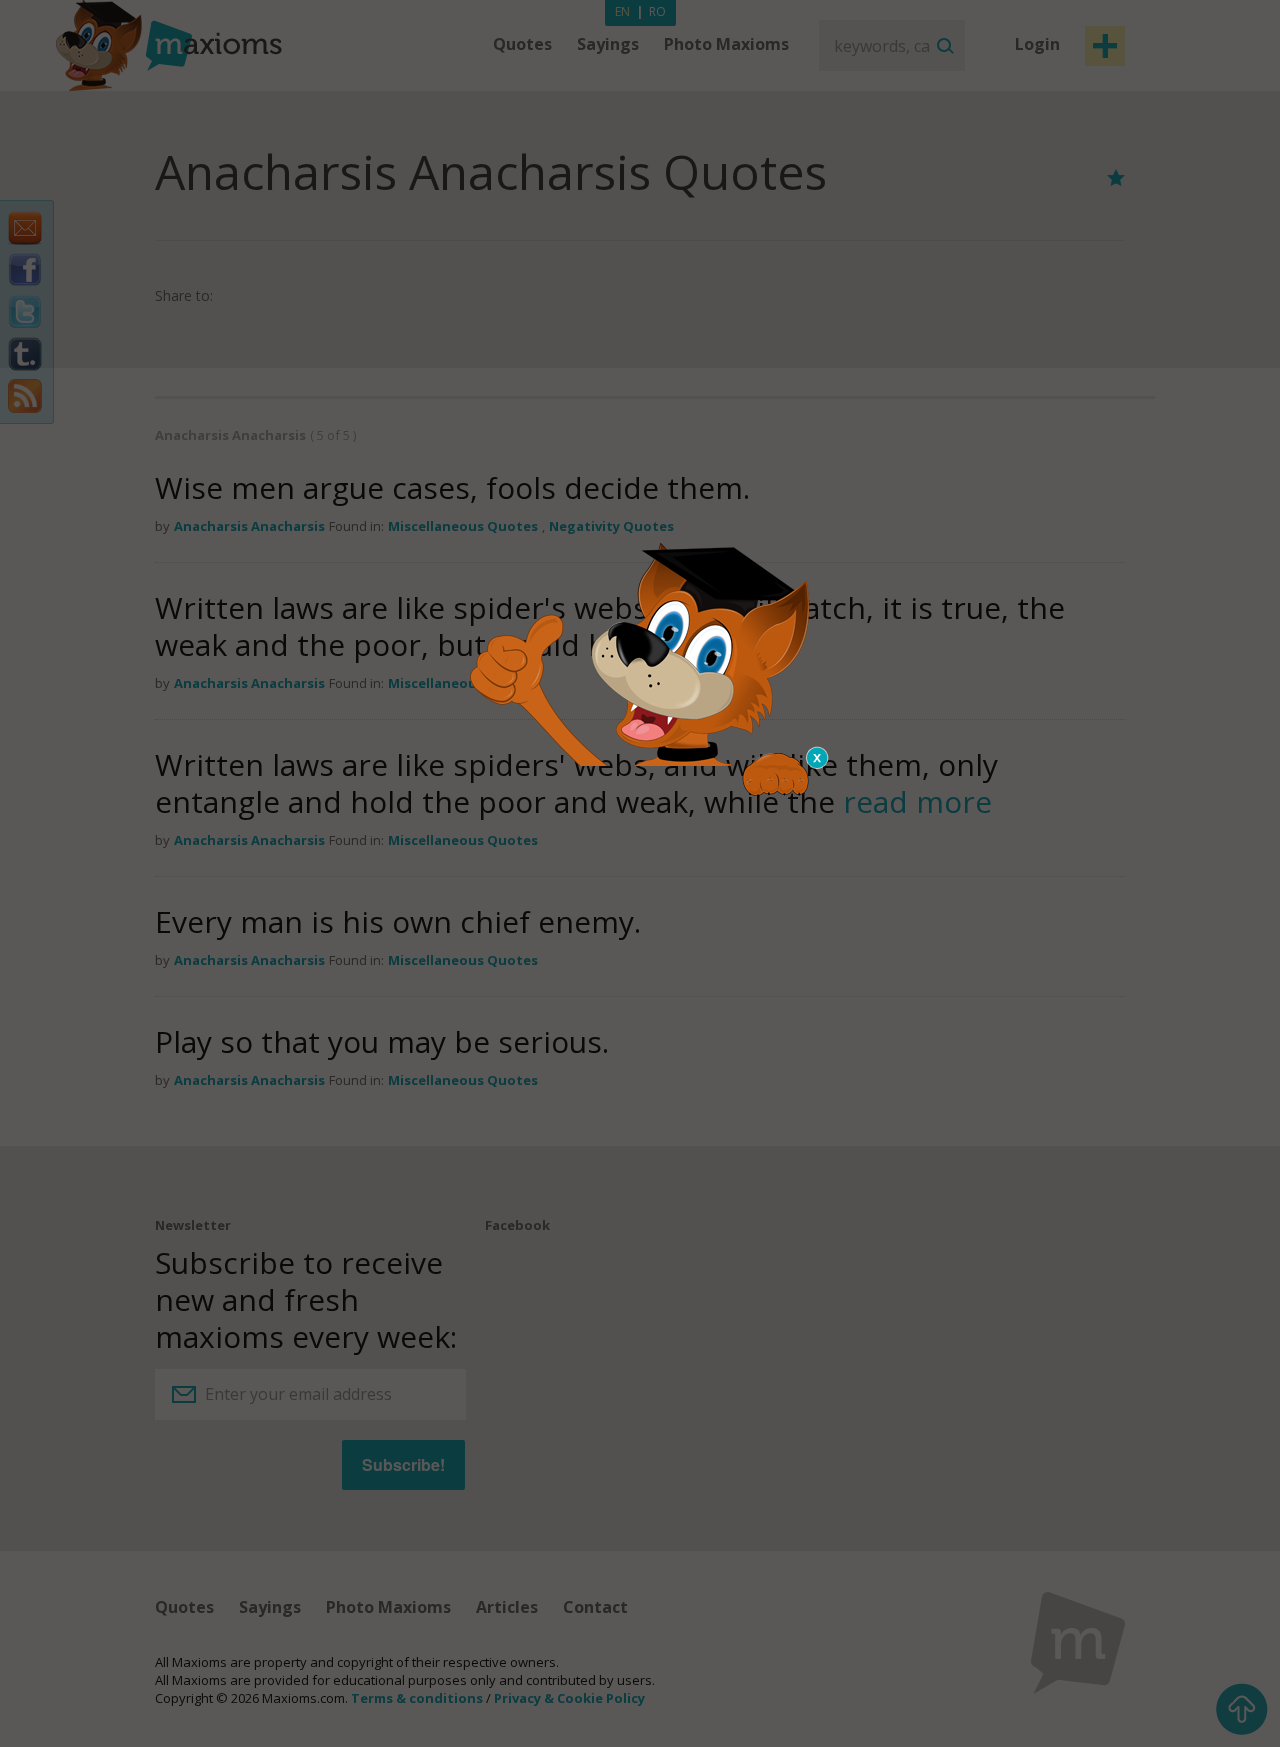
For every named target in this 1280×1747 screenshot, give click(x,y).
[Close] (818, 758)
